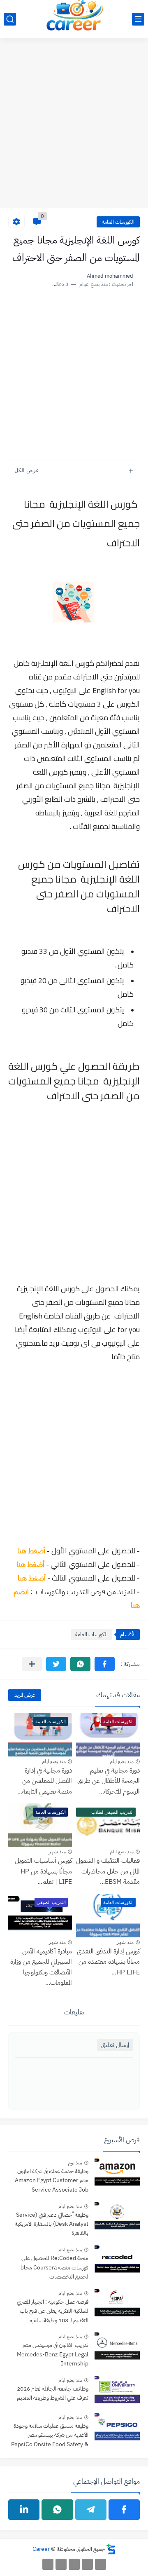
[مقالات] (48, 2564)
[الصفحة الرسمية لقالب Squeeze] (101, 2564)
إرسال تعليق (115, 2045)
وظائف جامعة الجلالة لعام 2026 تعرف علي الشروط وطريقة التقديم (53, 2393)
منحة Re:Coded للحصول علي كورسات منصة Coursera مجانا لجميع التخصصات (54, 2267)
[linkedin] (24, 2510)
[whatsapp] (57, 2510)
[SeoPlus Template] (111, 2549)
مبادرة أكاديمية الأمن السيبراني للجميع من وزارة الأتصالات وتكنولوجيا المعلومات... (41, 1967)
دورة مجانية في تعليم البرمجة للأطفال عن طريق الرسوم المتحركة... (109, 1781)
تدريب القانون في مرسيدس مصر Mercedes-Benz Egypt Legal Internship (53, 2354)
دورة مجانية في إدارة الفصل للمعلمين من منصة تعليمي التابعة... (45, 1781)
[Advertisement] (74, 127)
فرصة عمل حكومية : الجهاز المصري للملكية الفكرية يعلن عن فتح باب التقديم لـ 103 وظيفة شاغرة (53, 2311)
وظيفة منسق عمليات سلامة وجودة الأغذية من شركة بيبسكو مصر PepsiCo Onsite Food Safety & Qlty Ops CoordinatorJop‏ (50, 2436)
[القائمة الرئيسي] (138, 19)
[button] (105, 1664)
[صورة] (117, 2173)
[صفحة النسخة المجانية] (87, 2564)
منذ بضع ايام (122, 1761)
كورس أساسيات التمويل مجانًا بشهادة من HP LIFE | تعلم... (43, 1871)
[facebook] (124, 2510)
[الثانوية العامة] (74, 2564)
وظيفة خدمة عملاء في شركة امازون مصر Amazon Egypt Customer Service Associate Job (52, 2180)
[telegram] (91, 2510)
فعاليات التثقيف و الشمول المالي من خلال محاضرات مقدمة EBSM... (108, 1871)
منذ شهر (57, 1852)
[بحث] (10, 19)
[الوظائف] (61, 2564)
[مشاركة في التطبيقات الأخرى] (32, 1664)
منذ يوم (75, 2163)
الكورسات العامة (118, 222)
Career (41, 2549)
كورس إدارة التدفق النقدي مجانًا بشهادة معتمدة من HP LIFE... (108, 1962)
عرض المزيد (25, 1695)
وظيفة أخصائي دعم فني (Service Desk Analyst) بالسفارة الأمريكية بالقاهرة (52, 2224)
